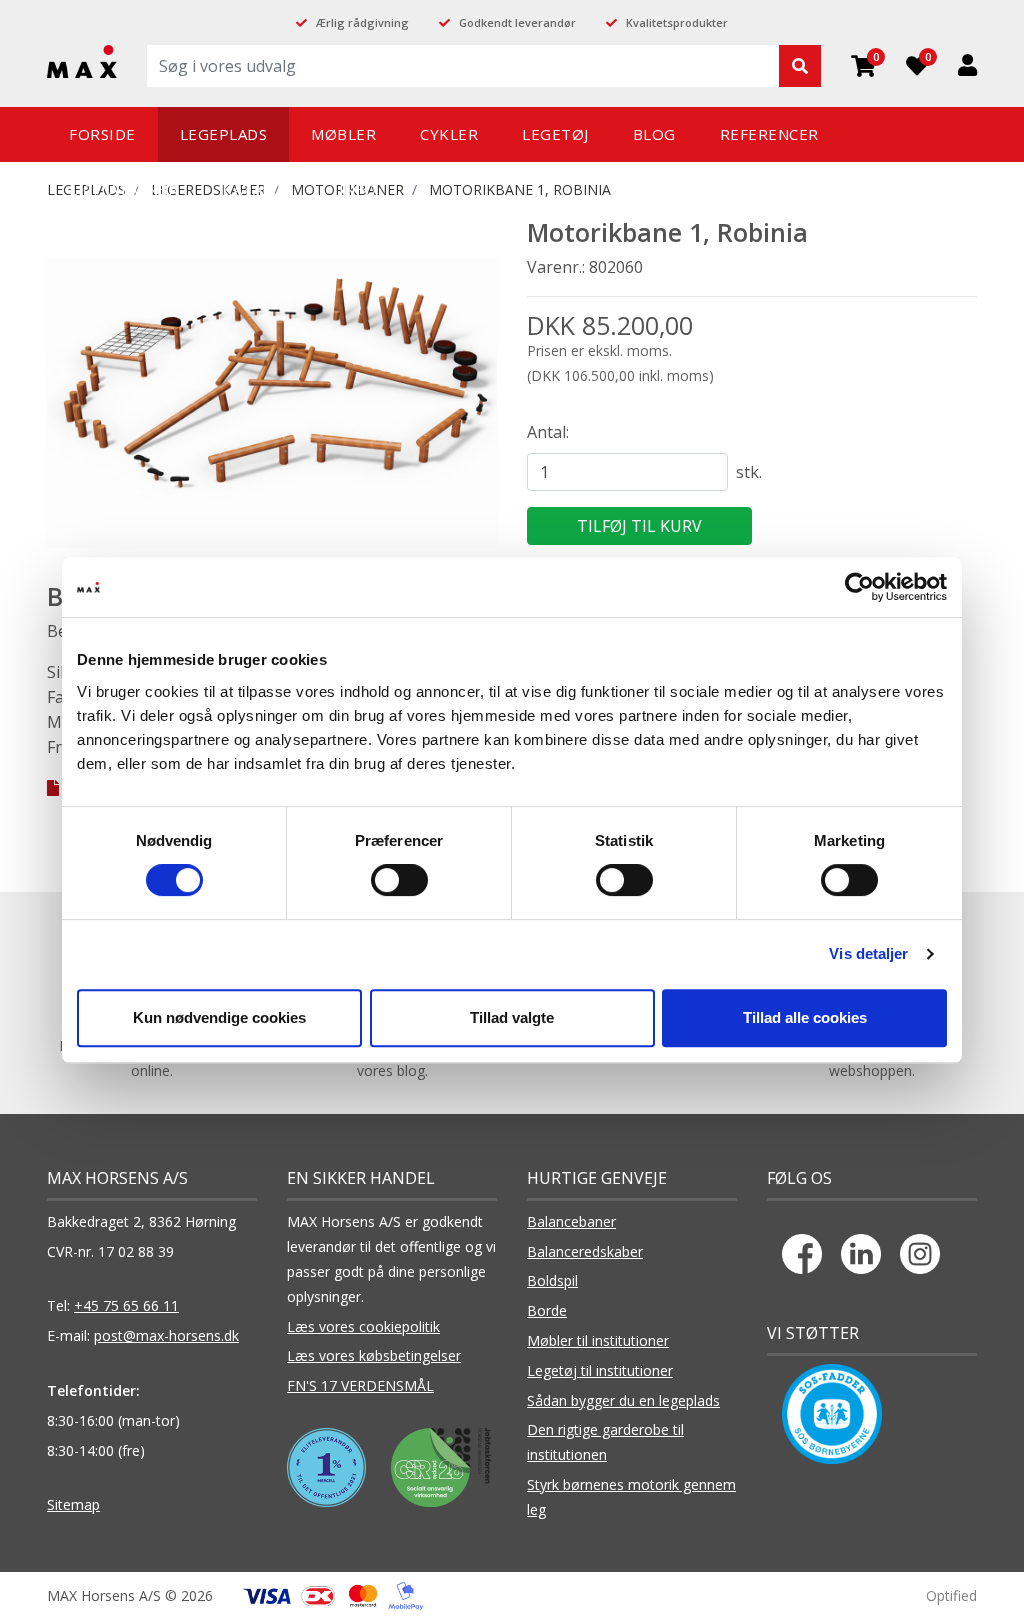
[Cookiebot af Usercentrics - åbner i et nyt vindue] (859, 587)
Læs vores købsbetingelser (374, 1355)
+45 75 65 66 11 (126, 1305)
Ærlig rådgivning (362, 22)
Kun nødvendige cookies (219, 1017)
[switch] (399, 880)
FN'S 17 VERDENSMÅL (360, 1385)
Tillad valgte (512, 1017)
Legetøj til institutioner (600, 1370)
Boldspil (552, 1280)
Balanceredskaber (585, 1251)
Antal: (548, 432)
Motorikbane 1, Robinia (520, 189)
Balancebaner (571, 1221)
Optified (951, 1595)
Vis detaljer (868, 953)
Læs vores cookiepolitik (363, 1326)
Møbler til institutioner (598, 1340)
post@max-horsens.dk (166, 1335)
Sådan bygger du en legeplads (623, 1400)
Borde (547, 1310)
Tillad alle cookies (805, 1017)
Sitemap (73, 1504)
